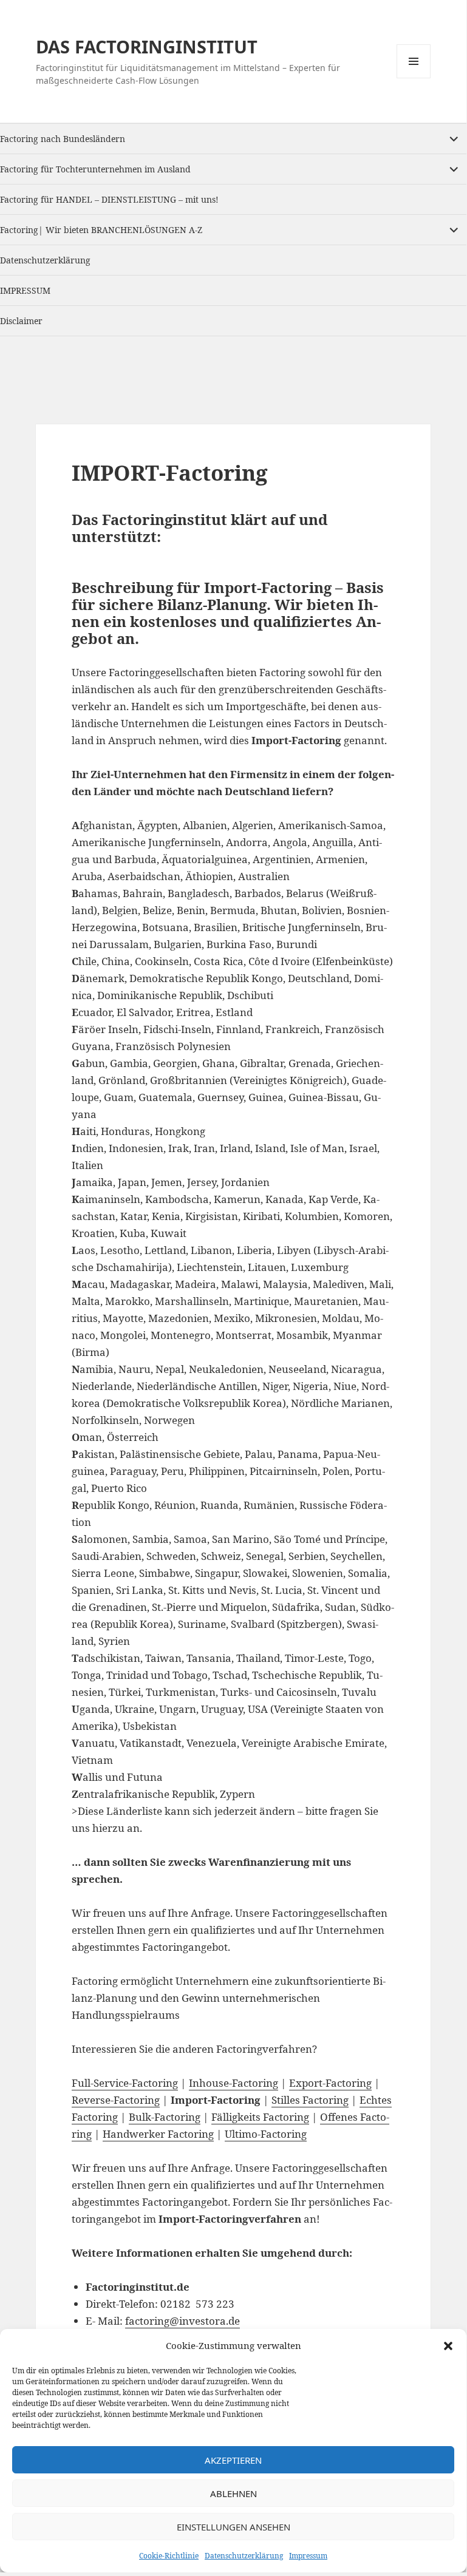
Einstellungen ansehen (233, 2527)
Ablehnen (233, 2493)
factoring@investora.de (182, 2321)
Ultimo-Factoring (266, 2134)
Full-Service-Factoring (125, 2083)
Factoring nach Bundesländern (63, 139)
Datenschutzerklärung (244, 2556)
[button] (448, 2346)
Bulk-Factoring (165, 2117)
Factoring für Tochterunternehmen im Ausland (95, 169)
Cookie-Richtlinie (169, 2556)
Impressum (308, 2556)
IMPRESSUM (25, 290)
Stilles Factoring (310, 2100)
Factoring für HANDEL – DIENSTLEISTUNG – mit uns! (109, 199)
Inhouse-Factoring (233, 2083)
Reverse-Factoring (116, 2100)
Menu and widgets (414, 78)
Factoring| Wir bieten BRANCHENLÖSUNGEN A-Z (101, 230)
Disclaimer (21, 321)
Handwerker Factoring (158, 2134)
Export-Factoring (330, 2083)
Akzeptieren (233, 2460)
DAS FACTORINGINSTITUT (147, 46)
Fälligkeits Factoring (260, 2117)
